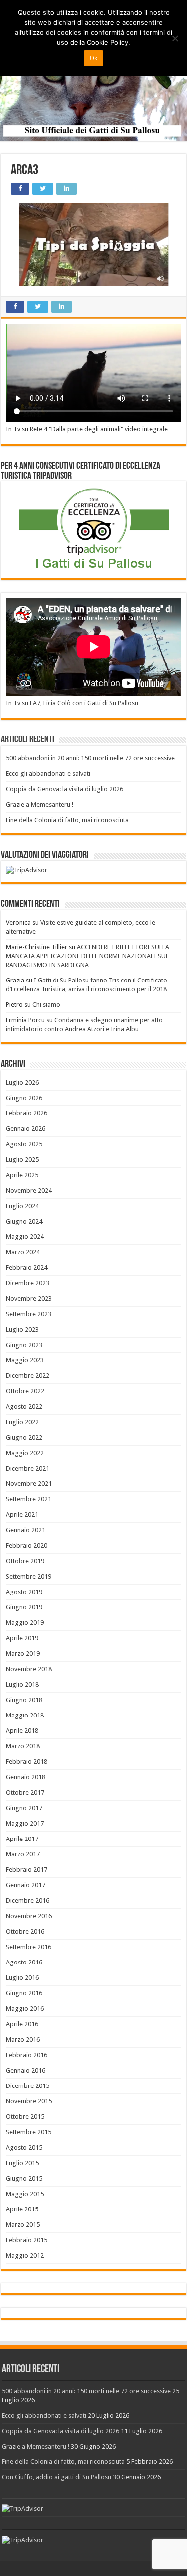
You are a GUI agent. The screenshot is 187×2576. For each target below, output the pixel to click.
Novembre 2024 (29, 1190)
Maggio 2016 (25, 2009)
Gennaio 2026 (26, 1129)
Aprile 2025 (22, 1175)
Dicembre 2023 (28, 1283)
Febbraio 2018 (27, 1762)
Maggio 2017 (25, 1823)
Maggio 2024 (25, 1237)
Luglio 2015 (22, 2163)
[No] (175, 38)
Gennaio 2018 (26, 1777)
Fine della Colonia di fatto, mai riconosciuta (67, 820)
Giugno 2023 (24, 1345)
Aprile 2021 (22, 1515)
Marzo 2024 (23, 1252)
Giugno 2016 (24, 1993)
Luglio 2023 (22, 1329)
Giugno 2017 (24, 1808)
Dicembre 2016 (28, 1901)
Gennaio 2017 (26, 1885)
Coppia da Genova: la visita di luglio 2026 (65, 789)
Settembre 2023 (29, 1314)
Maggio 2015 (25, 2194)
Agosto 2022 (24, 1407)
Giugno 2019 (24, 1607)
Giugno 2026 (24, 1098)
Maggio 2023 (25, 1360)
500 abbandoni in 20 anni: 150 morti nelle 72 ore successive (90, 758)
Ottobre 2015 (25, 2117)
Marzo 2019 (23, 1654)
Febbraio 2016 (27, 2055)
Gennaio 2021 (26, 1530)
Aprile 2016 (22, 2024)
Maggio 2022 (25, 1453)
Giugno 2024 (24, 1221)
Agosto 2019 (24, 1592)
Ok (93, 58)
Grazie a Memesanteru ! (40, 804)
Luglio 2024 (22, 1206)
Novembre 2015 (29, 2101)
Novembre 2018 (29, 1669)
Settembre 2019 (29, 1576)
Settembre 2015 (29, 2132)
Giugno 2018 (24, 1700)
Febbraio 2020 (27, 1545)
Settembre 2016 (29, 1947)
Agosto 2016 (24, 1962)
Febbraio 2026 (27, 1113)
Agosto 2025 (24, 1144)
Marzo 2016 (23, 2039)
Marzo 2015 (23, 2225)
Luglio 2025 (22, 1160)
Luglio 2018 (22, 1684)
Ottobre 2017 (25, 1792)
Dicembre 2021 (28, 1468)
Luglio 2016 (22, 1978)
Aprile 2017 (22, 1839)
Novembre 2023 (29, 1298)
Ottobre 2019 (25, 1561)
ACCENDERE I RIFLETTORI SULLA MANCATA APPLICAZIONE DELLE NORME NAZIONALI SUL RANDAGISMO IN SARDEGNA (88, 956)
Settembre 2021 (29, 1499)
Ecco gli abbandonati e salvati (48, 774)
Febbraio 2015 (27, 2240)
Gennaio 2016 (26, 2070)
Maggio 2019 (25, 1623)
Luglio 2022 (22, 1422)
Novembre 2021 (29, 1484)
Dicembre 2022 (28, 1376)
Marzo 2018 (23, 1746)
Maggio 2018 (25, 1715)
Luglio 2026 (22, 1082)
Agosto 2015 (24, 2147)
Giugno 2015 (24, 2178)
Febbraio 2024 (27, 1268)
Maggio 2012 (25, 2256)
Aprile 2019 (22, 1638)
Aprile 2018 (22, 1731)
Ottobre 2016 (25, 1931)
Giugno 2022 (24, 1437)
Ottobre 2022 (25, 1391)
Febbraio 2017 (27, 1870)
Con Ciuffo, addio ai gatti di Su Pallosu (57, 2477)
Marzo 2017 (23, 1854)
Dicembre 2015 (28, 2086)
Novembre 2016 (29, 1916)
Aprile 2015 (22, 2209)
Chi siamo (46, 1005)
